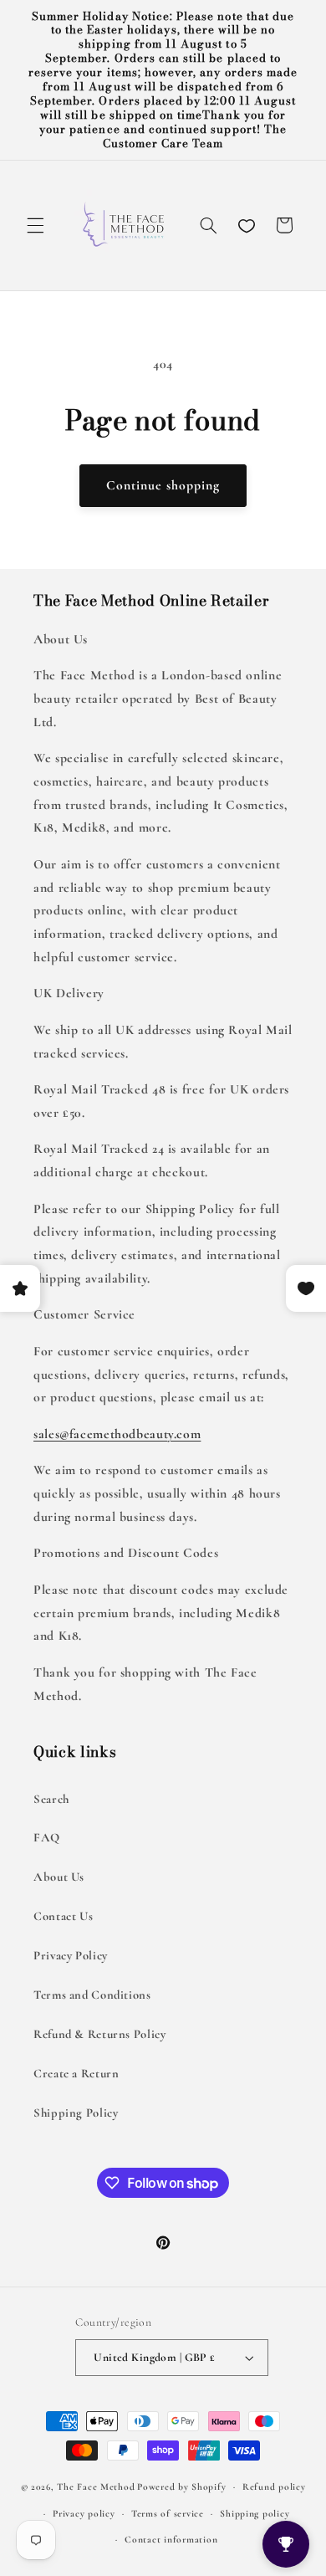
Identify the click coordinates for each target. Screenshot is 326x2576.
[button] (35, 225)
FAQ (47, 1837)
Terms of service (168, 2513)
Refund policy (274, 2486)
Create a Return (76, 2073)
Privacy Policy (71, 1955)
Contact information (171, 2539)
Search (51, 1799)
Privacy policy (84, 2513)
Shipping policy (255, 2513)
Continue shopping (163, 485)
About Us (59, 1877)
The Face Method (96, 2486)
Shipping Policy (76, 2113)
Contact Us (63, 1916)
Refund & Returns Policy (100, 2034)
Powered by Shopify (181, 2486)
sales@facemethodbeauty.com (117, 1434)
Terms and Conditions (92, 1995)
